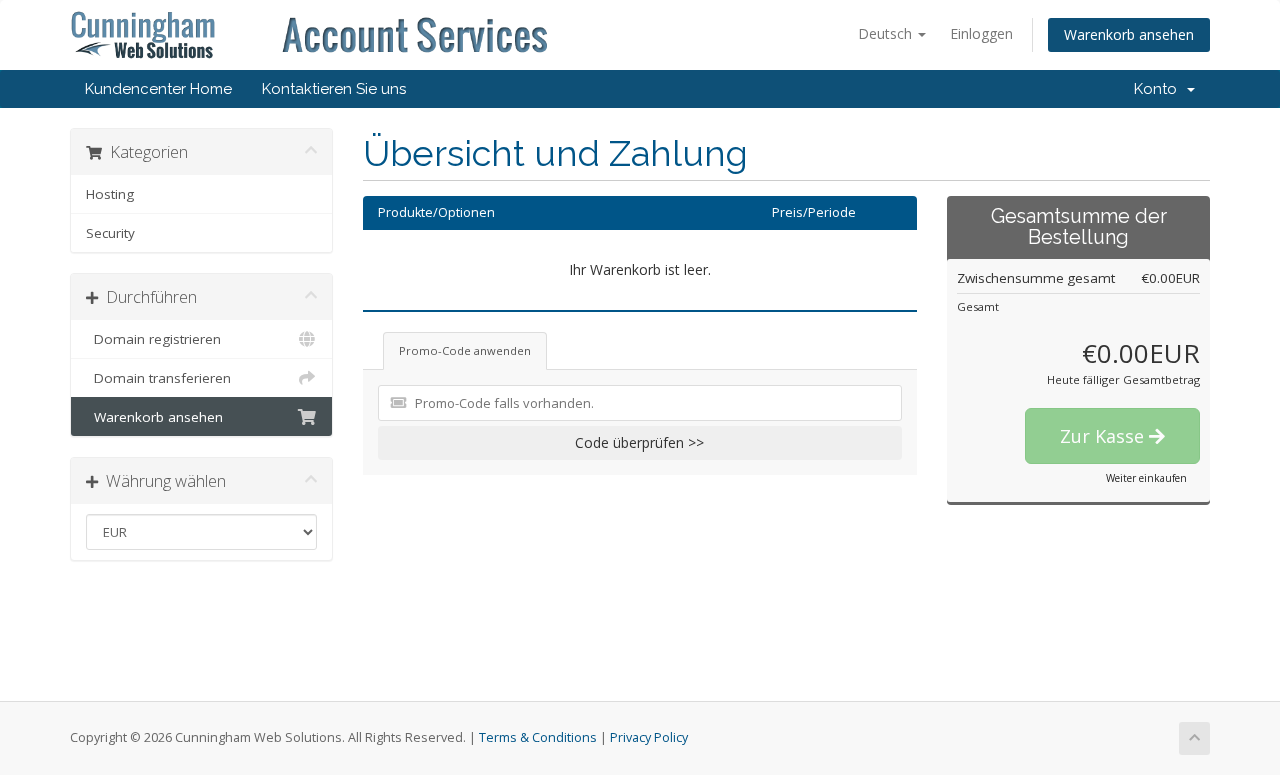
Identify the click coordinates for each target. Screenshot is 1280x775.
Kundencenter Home (158, 89)
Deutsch (887, 33)
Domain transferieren (158, 378)
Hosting (110, 194)
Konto (1159, 89)
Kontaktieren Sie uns (334, 89)
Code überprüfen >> (639, 442)
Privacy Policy (649, 737)
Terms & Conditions (538, 737)
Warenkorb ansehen (1129, 34)
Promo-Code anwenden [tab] (465, 350)
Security (110, 233)
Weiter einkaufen (1146, 478)
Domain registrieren (153, 339)
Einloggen (981, 33)
